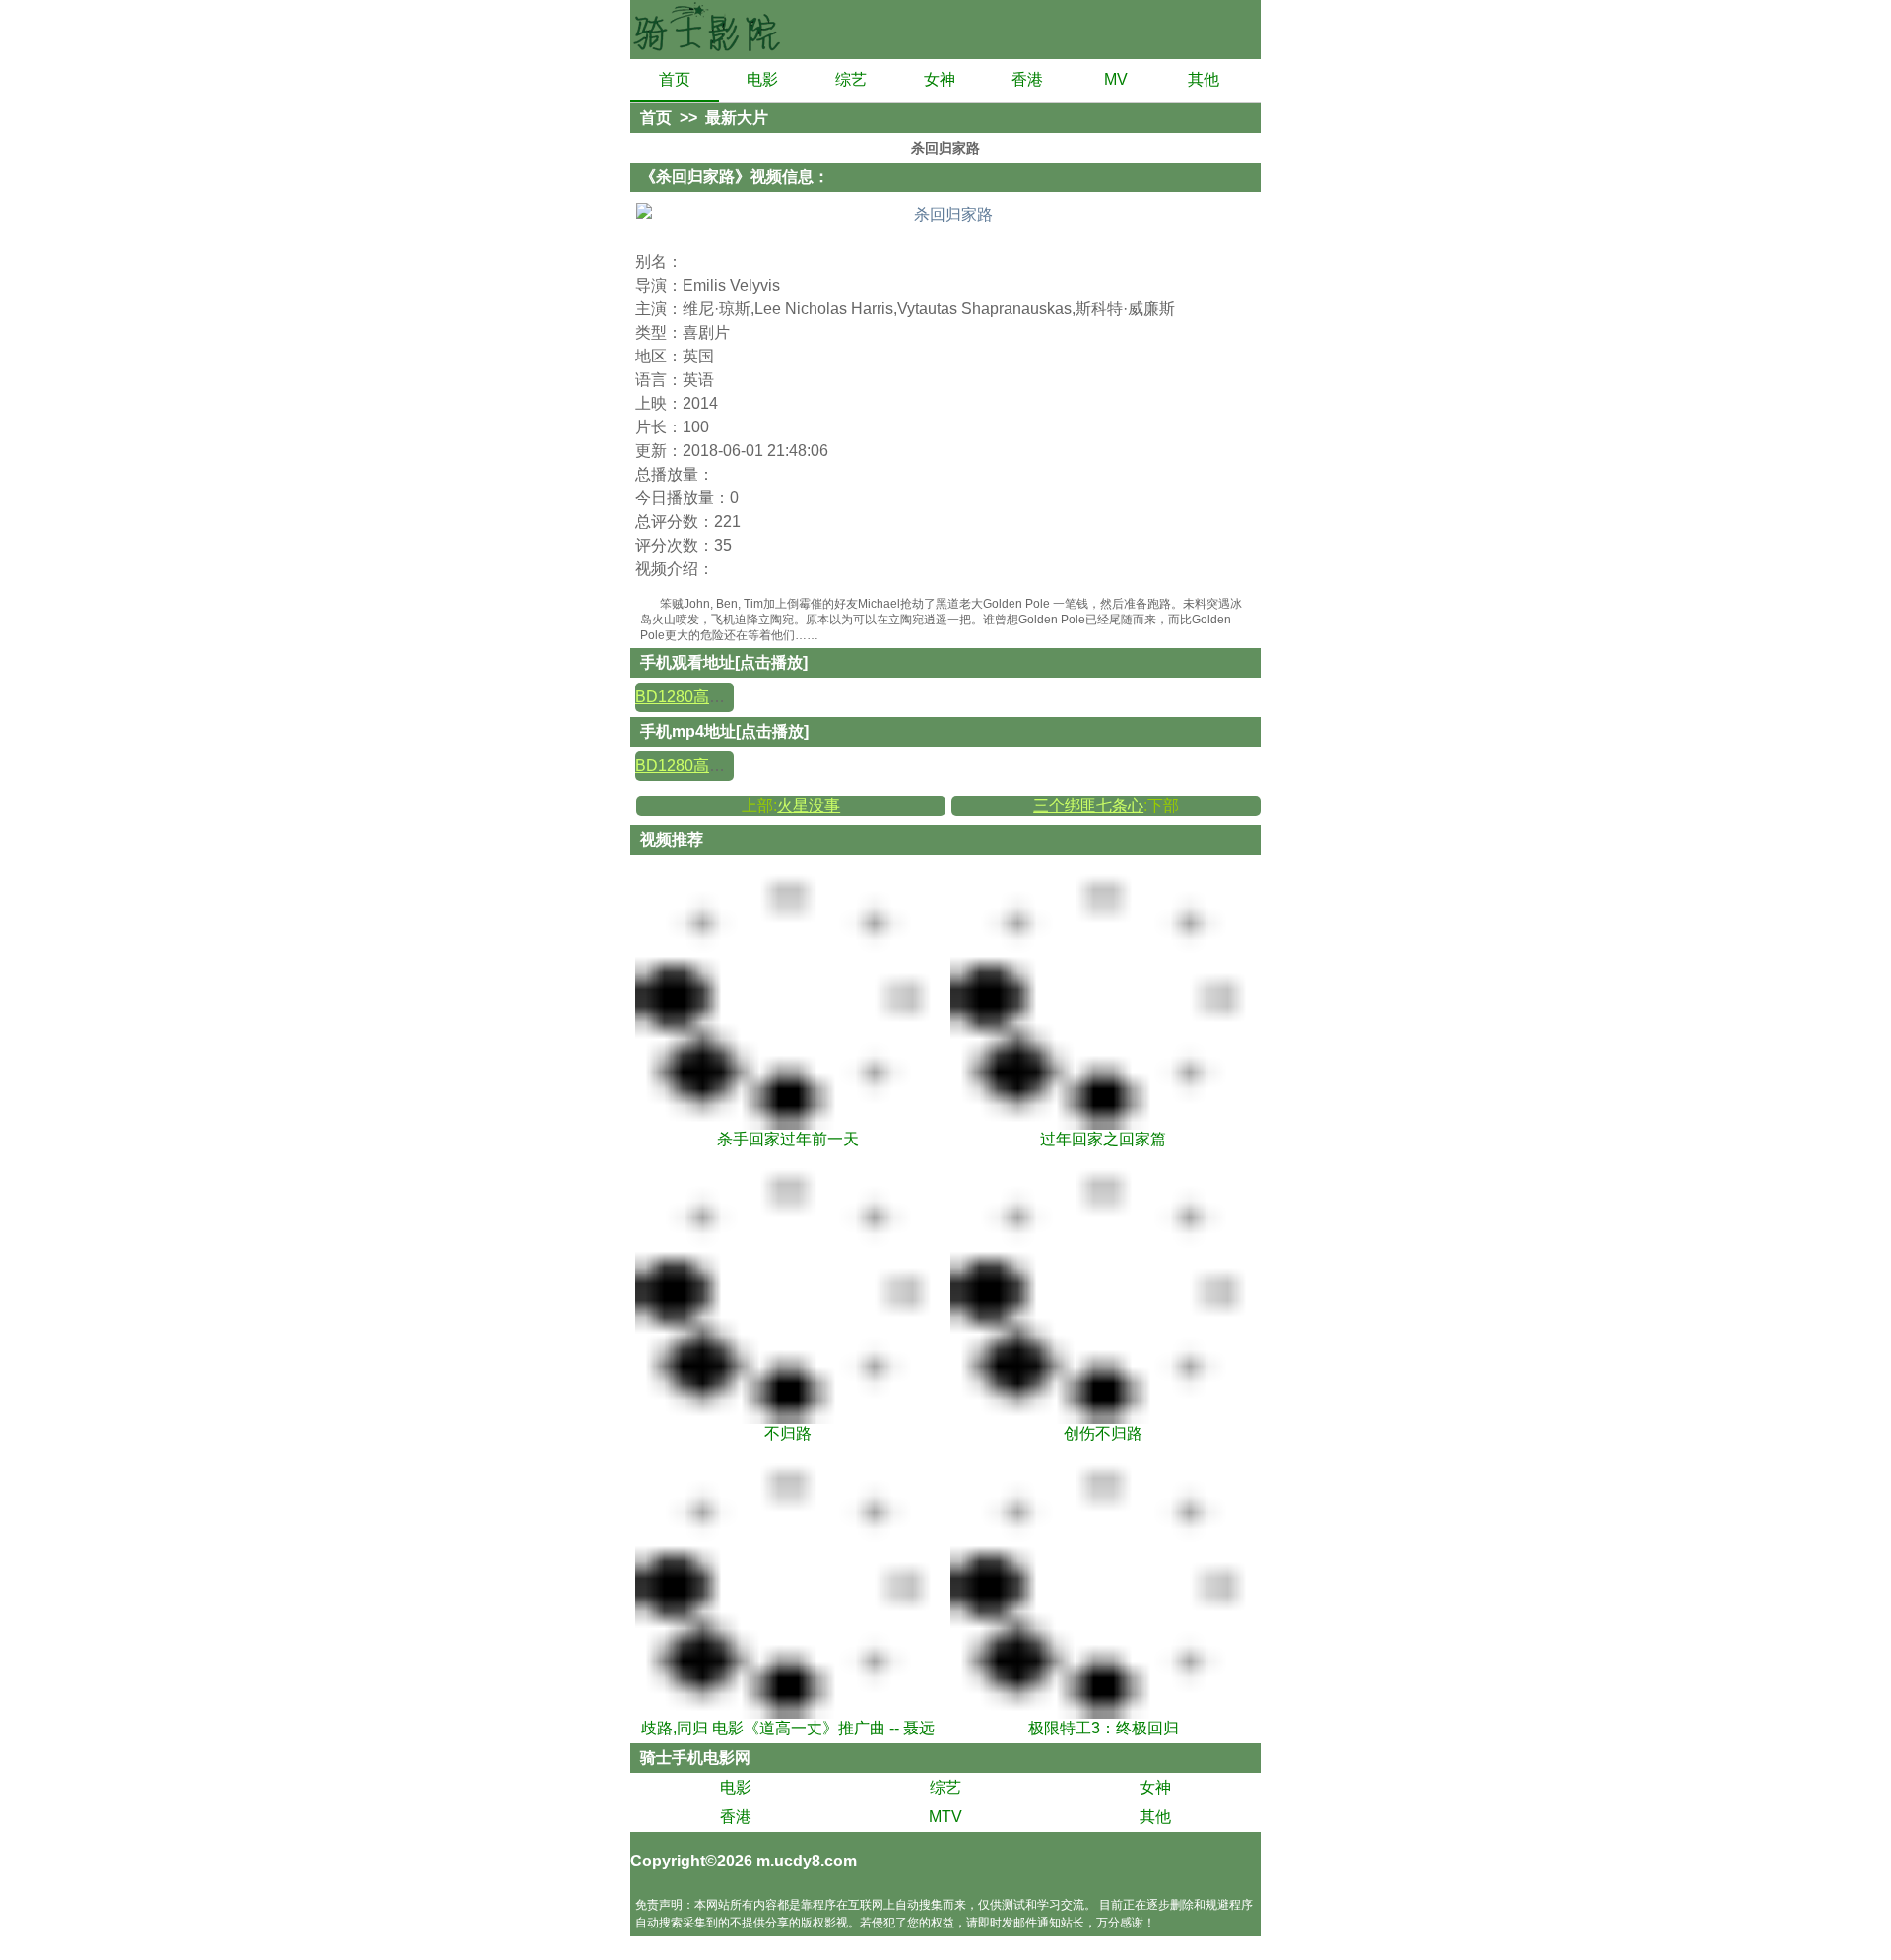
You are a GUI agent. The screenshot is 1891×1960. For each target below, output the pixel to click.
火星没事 (809, 805)
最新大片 (737, 118)
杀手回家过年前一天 (788, 1139)
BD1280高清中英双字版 (719, 697)
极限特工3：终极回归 (1104, 1728)
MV (1116, 79)
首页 (675, 79)
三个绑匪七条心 (1088, 805)
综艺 (851, 79)
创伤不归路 (1103, 1434)
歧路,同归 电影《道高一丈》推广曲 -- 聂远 (788, 1728)
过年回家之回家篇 (1103, 1139)
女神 (940, 79)
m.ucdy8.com (807, 1861)
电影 (762, 79)
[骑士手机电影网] (709, 30)
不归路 (788, 1434)
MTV (945, 1817)
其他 (1204, 79)
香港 (1027, 79)
